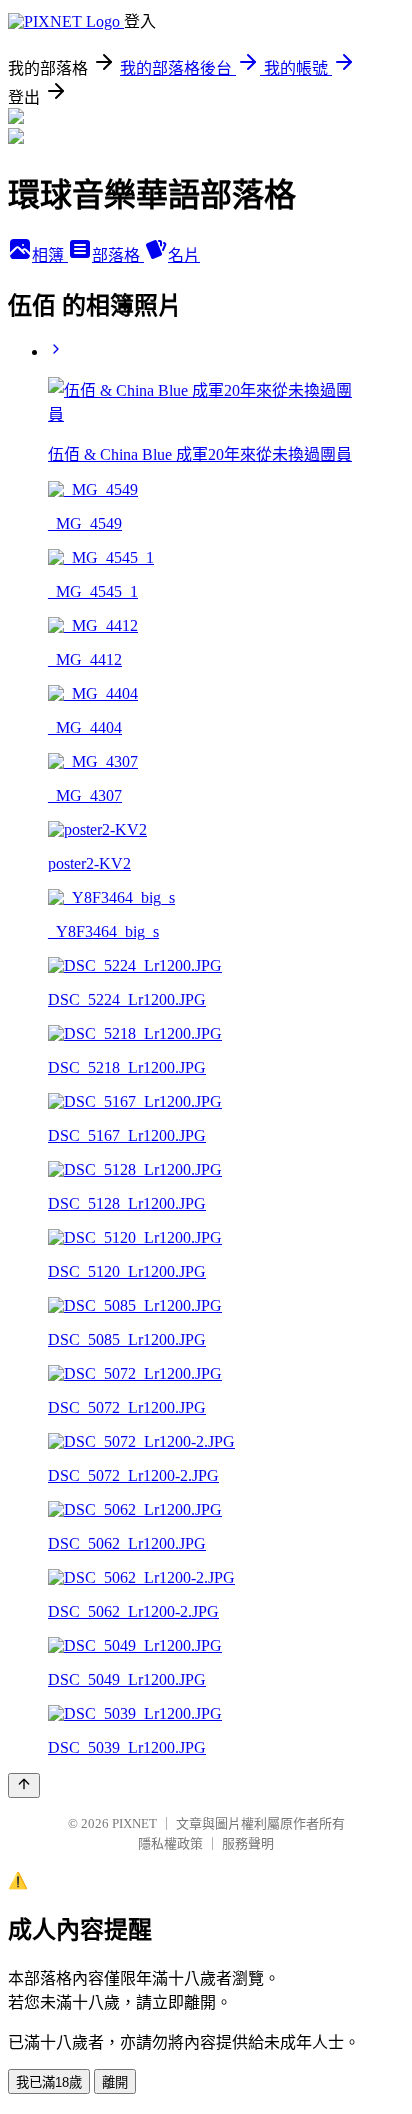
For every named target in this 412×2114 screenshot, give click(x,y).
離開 (115, 2082)
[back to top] (24, 1785)
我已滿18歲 (49, 2082)
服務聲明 (248, 1843)
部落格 (118, 255)
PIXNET (134, 1823)
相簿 (50, 255)
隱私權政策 (170, 1843)
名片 (184, 255)
